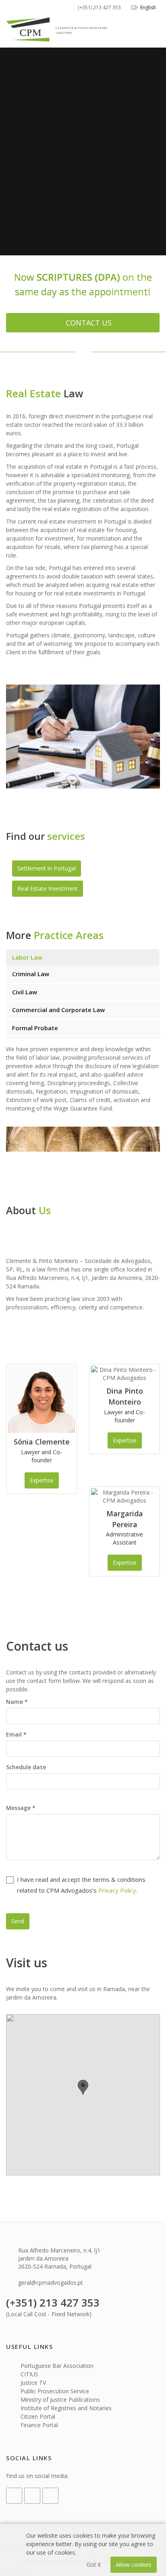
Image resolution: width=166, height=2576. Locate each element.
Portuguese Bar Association (56, 2366)
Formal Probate (35, 1028)
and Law (58, 1010)
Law (27, 957)
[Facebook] (14, 2496)
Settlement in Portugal (47, 868)
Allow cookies (134, 2565)
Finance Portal (38, 2425)
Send (18, 1921)
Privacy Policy (117, 1890)
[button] (83, 2087)
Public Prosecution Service (54, 2391)
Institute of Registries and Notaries (65, 2408)
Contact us (89, 323)
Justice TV (32, 2383)
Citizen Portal (37, 2416)
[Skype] (50, 2496)
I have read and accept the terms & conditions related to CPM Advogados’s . (81, 1885)
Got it (94, 2565)
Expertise (42, 1480)
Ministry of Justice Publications (59, 2400)
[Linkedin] (32, 2496)
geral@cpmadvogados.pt (51, 2283)
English (148, 7)
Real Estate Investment (48, 888)
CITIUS (29, 2374)
